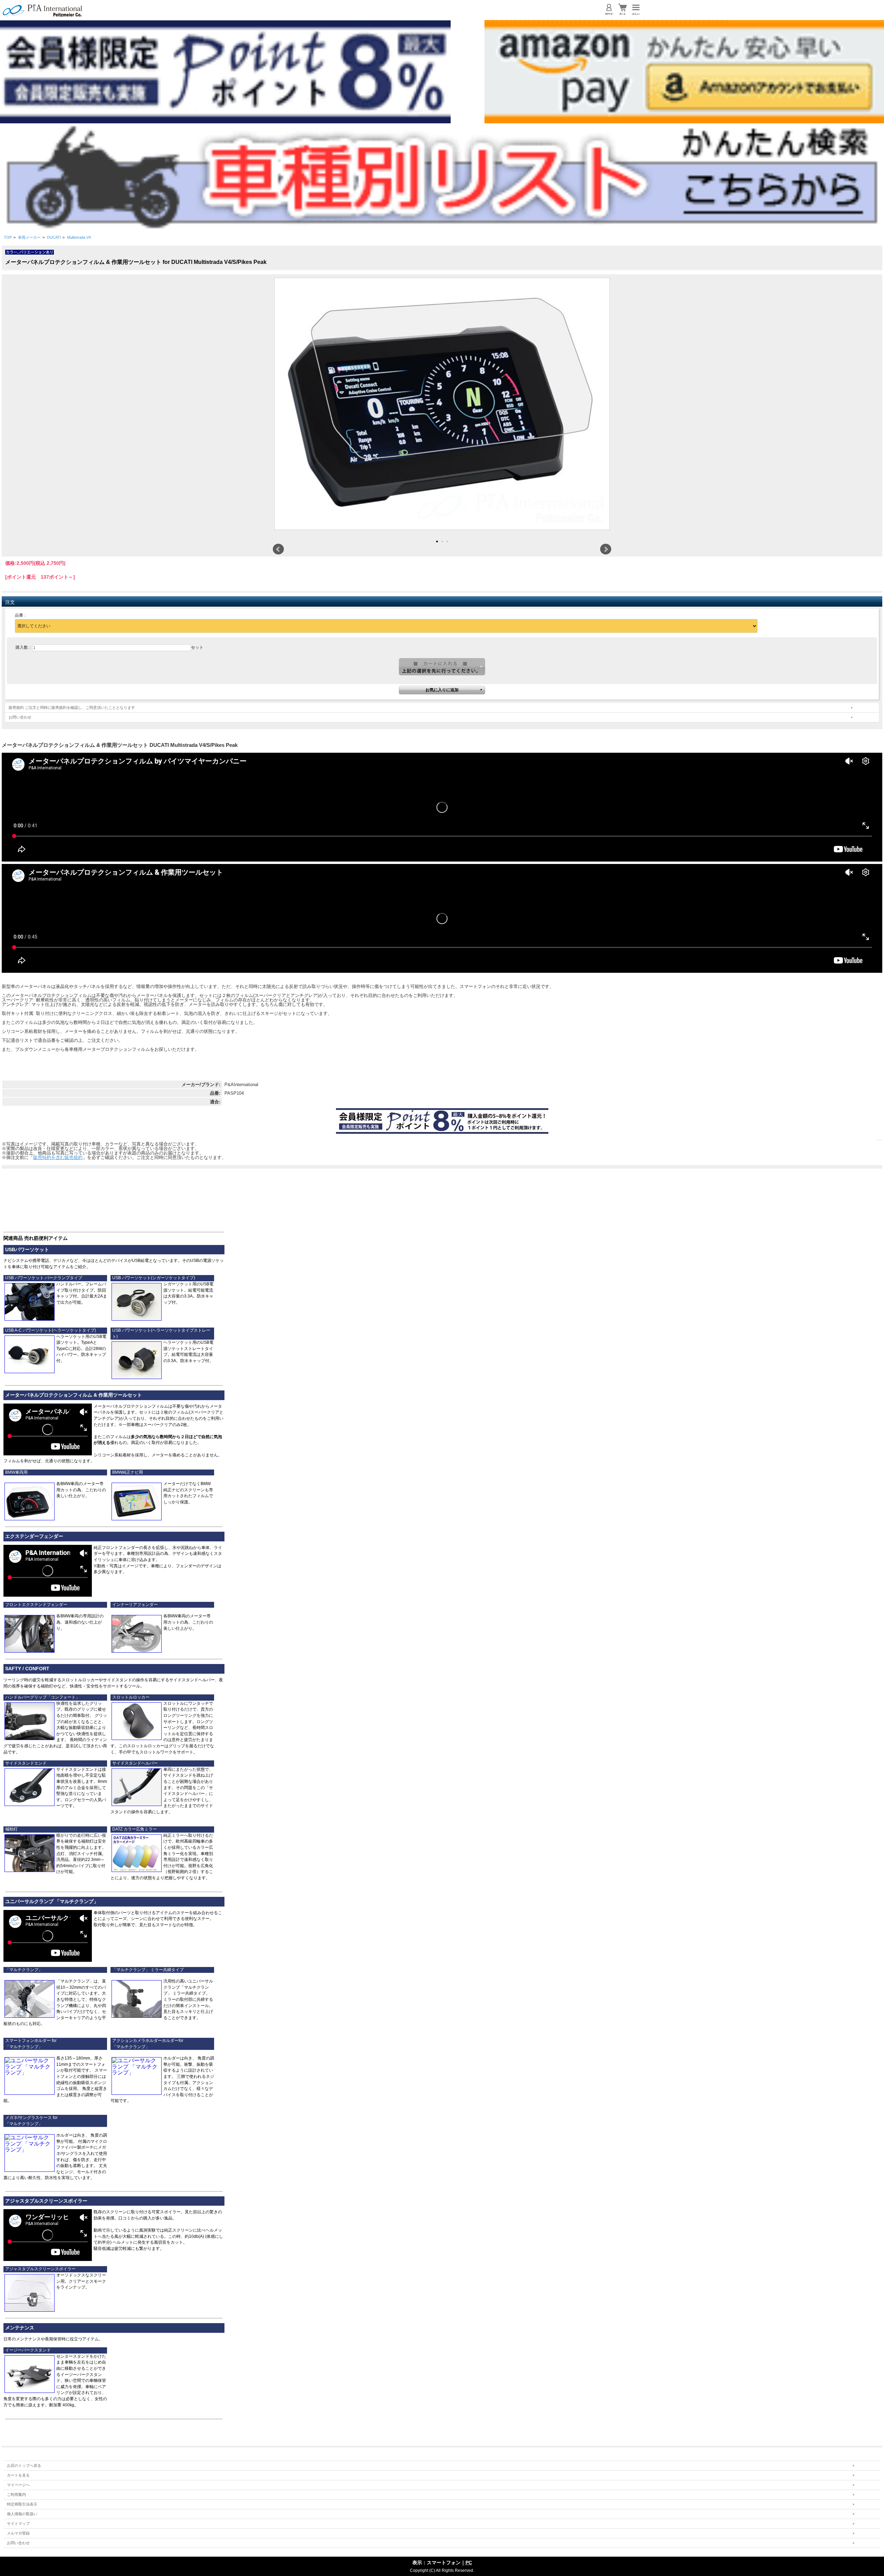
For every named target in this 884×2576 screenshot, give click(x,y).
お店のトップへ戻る (24, 2465)
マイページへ (18, 2485)
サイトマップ (18, 2523)
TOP (8, 237)
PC (469, 2563)
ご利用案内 (16, 2494)
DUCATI (54, 237)
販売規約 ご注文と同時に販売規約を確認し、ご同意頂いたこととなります (72, 707)
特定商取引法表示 (22, 2504)
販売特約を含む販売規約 (58, 1157)
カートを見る (18, 2475)
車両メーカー (29, 237)
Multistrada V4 (79, 237)
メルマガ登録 (18, 2533)
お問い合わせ (20, 717)
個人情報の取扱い (22, 2514)
